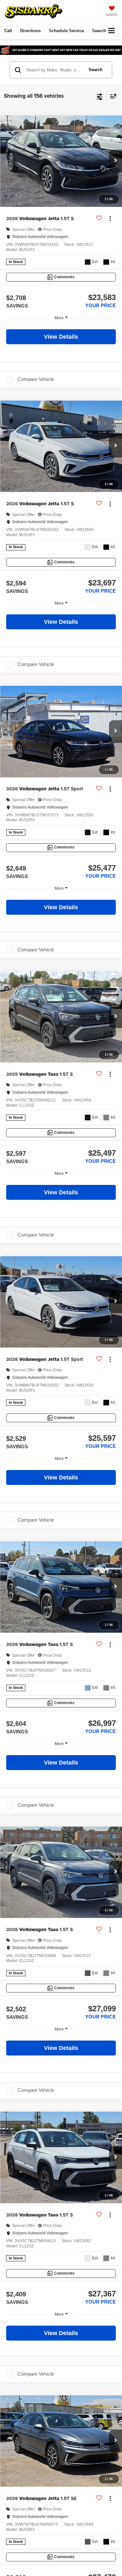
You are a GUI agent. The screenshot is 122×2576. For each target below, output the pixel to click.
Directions (30, 31)
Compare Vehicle (36, 379)
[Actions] (110, 219)
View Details (61, 337)
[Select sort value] (112, 96)
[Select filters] (100, 96)
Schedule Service (66, 31)
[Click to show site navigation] (112, 31)
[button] (8, 31)
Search (95, 70)
